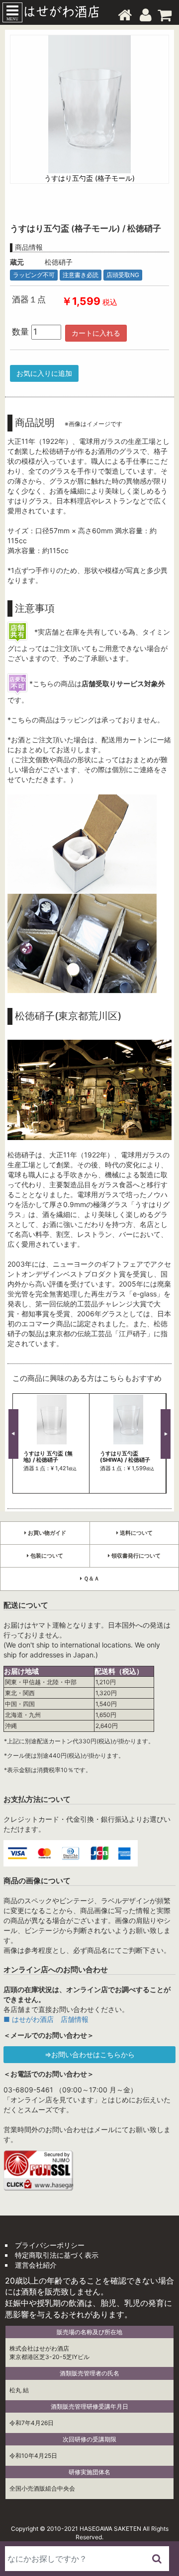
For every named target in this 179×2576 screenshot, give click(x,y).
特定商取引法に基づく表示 (57, 2255)
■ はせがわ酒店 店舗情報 (46, 2019)
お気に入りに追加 (44, 373)
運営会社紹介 (36, 2265)
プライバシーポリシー (50, 2245)
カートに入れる (96, 333)
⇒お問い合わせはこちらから (90, 2054)
